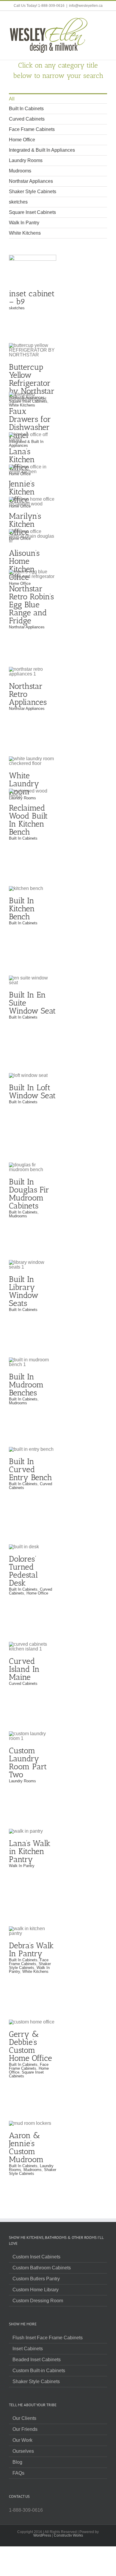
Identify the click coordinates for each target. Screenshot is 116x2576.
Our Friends (25, 2429)
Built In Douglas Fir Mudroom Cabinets (29, 1194)
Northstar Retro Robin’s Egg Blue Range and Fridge (31, 605)
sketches (18, 202)
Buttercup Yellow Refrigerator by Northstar (32, 379)
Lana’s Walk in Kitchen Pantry (30, 1851)
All (12, 99)
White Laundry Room (33, 756)
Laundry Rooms (26, 160)
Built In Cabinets (26, 109)
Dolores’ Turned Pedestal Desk (23, 1571)
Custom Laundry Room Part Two (28, 1763)
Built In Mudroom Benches (26, 1385)
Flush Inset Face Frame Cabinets (48, 2338)
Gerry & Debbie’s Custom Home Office (30, 2046)
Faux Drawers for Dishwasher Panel (30, 423)
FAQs (18, 2473)
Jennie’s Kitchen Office (22, 492)
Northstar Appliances (31, 181)
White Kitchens (25, 233)
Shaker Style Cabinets (33, 192)
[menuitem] (58, 99)
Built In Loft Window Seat (32, 1092)
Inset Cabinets (28, 2349)
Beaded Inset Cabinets (37, 2360)
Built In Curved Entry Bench (30, 1469)
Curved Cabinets (27, 119)
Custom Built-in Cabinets (39, 2371)
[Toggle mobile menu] (105, 20)
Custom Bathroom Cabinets (42, 2268)
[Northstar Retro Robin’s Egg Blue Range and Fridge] (33, 574)
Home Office (22, 140)
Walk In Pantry (24, 223)
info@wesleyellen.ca (86, 6)
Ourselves (23, 2451)
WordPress (42, 2535)
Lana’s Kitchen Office (33, 432)
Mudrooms (20, 171)
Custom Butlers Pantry (36, 2279)
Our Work (22, 2440)
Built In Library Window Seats (24, 1291)
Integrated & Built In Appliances (42, 150)
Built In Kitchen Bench (22, 909)
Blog (17, 2462)
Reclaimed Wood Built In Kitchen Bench (28, 820)
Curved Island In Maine (24, 1669)
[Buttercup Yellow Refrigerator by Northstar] (33, 350)
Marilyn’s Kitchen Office (25, 524)
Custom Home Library (36, 2290)
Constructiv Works (68, 2535)
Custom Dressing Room (38, 2301)
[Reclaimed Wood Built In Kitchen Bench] (33, 793)
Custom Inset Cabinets (36, 2257)
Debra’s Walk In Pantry (31, 1950)
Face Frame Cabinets (32, 129)
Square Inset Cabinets (32, 212)
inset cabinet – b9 (33, 265)
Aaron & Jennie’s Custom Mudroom (26, 2147)
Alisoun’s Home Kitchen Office (24, 565)
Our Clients (24, 2418)
